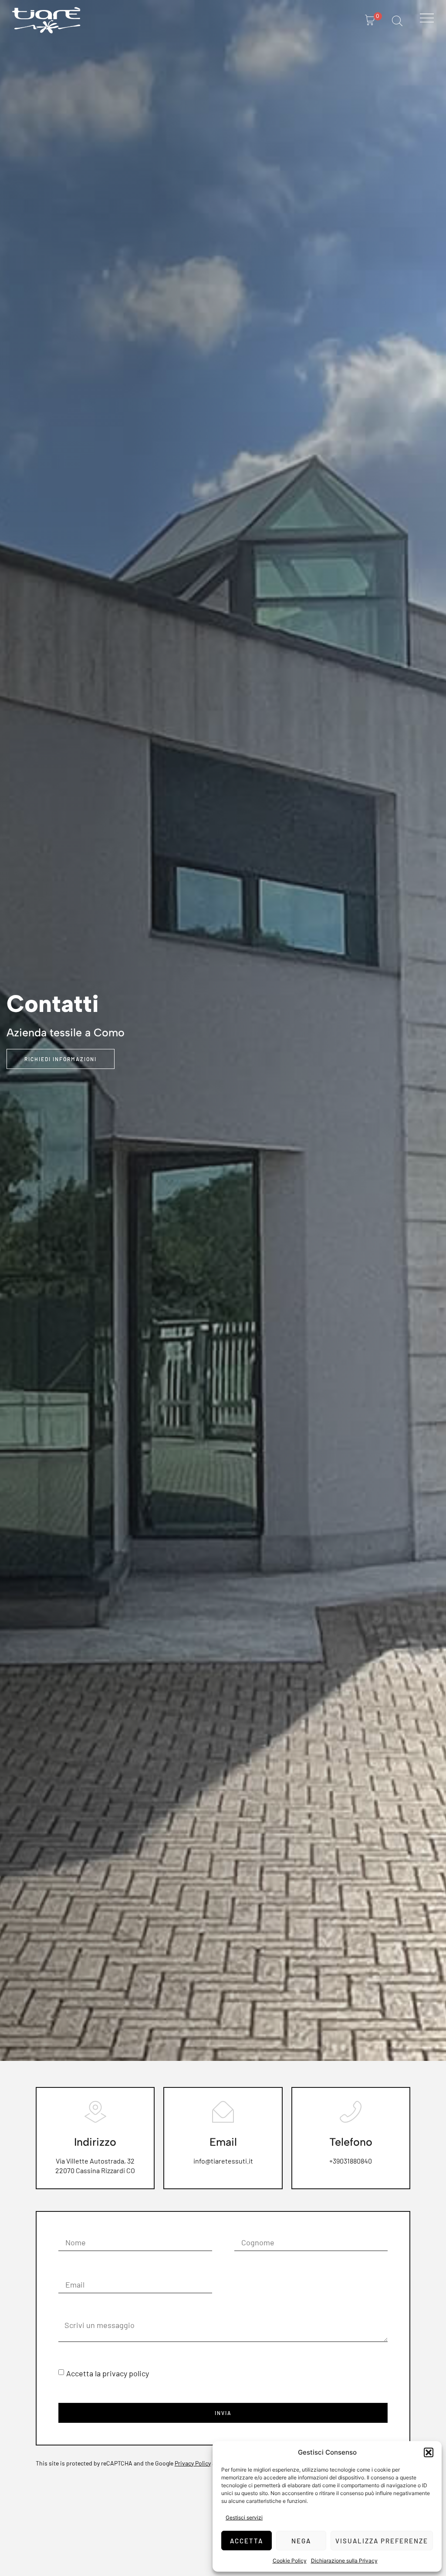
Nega (301, 2541)
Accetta (247, 2541)
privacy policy (126, 2373)
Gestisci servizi (244, 2517)
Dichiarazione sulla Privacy (344, 2561)
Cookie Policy (290, 2561)
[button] (429, 2452)
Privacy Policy (193, 2463)
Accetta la (108, 2373)
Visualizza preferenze (382, 2541)
